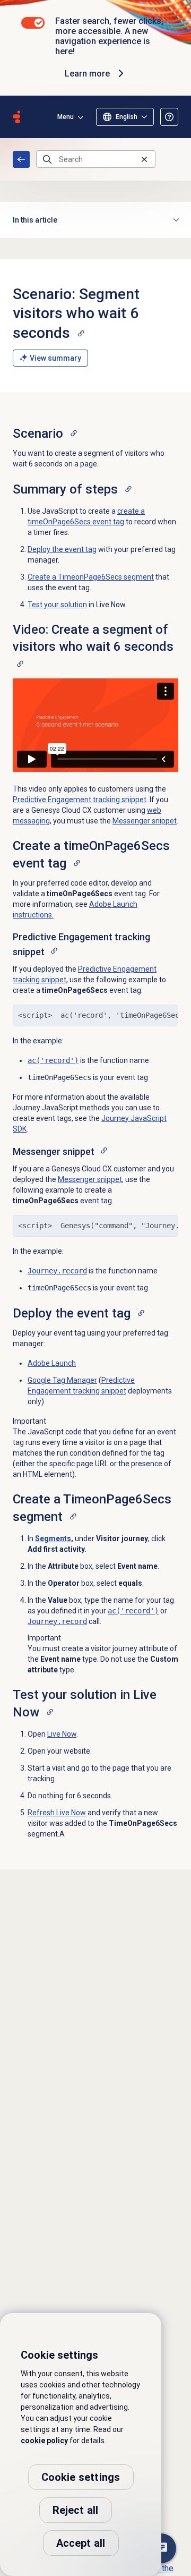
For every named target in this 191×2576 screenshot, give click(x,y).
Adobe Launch (52, 1363)
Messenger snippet (145, 821)
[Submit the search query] (47, 159)
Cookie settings (81, 2477)
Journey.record (57, 1271)
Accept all (81, 2543)
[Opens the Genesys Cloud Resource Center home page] (16, 117)
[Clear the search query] (144, 159)
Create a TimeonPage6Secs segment (91, 577)
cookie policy (44, 2441)
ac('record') (53, 1060)
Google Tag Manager (62, 1380)
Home (21, 159)
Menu (66, 117)
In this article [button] (35, 220)
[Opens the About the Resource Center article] (169, 117)
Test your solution (57, 605)
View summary (55, 358)
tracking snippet (80, 800)
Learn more (87, 74)
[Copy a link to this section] (81, 333)
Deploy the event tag (62, 549)
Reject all (76, 2510)
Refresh (57, 1813)
